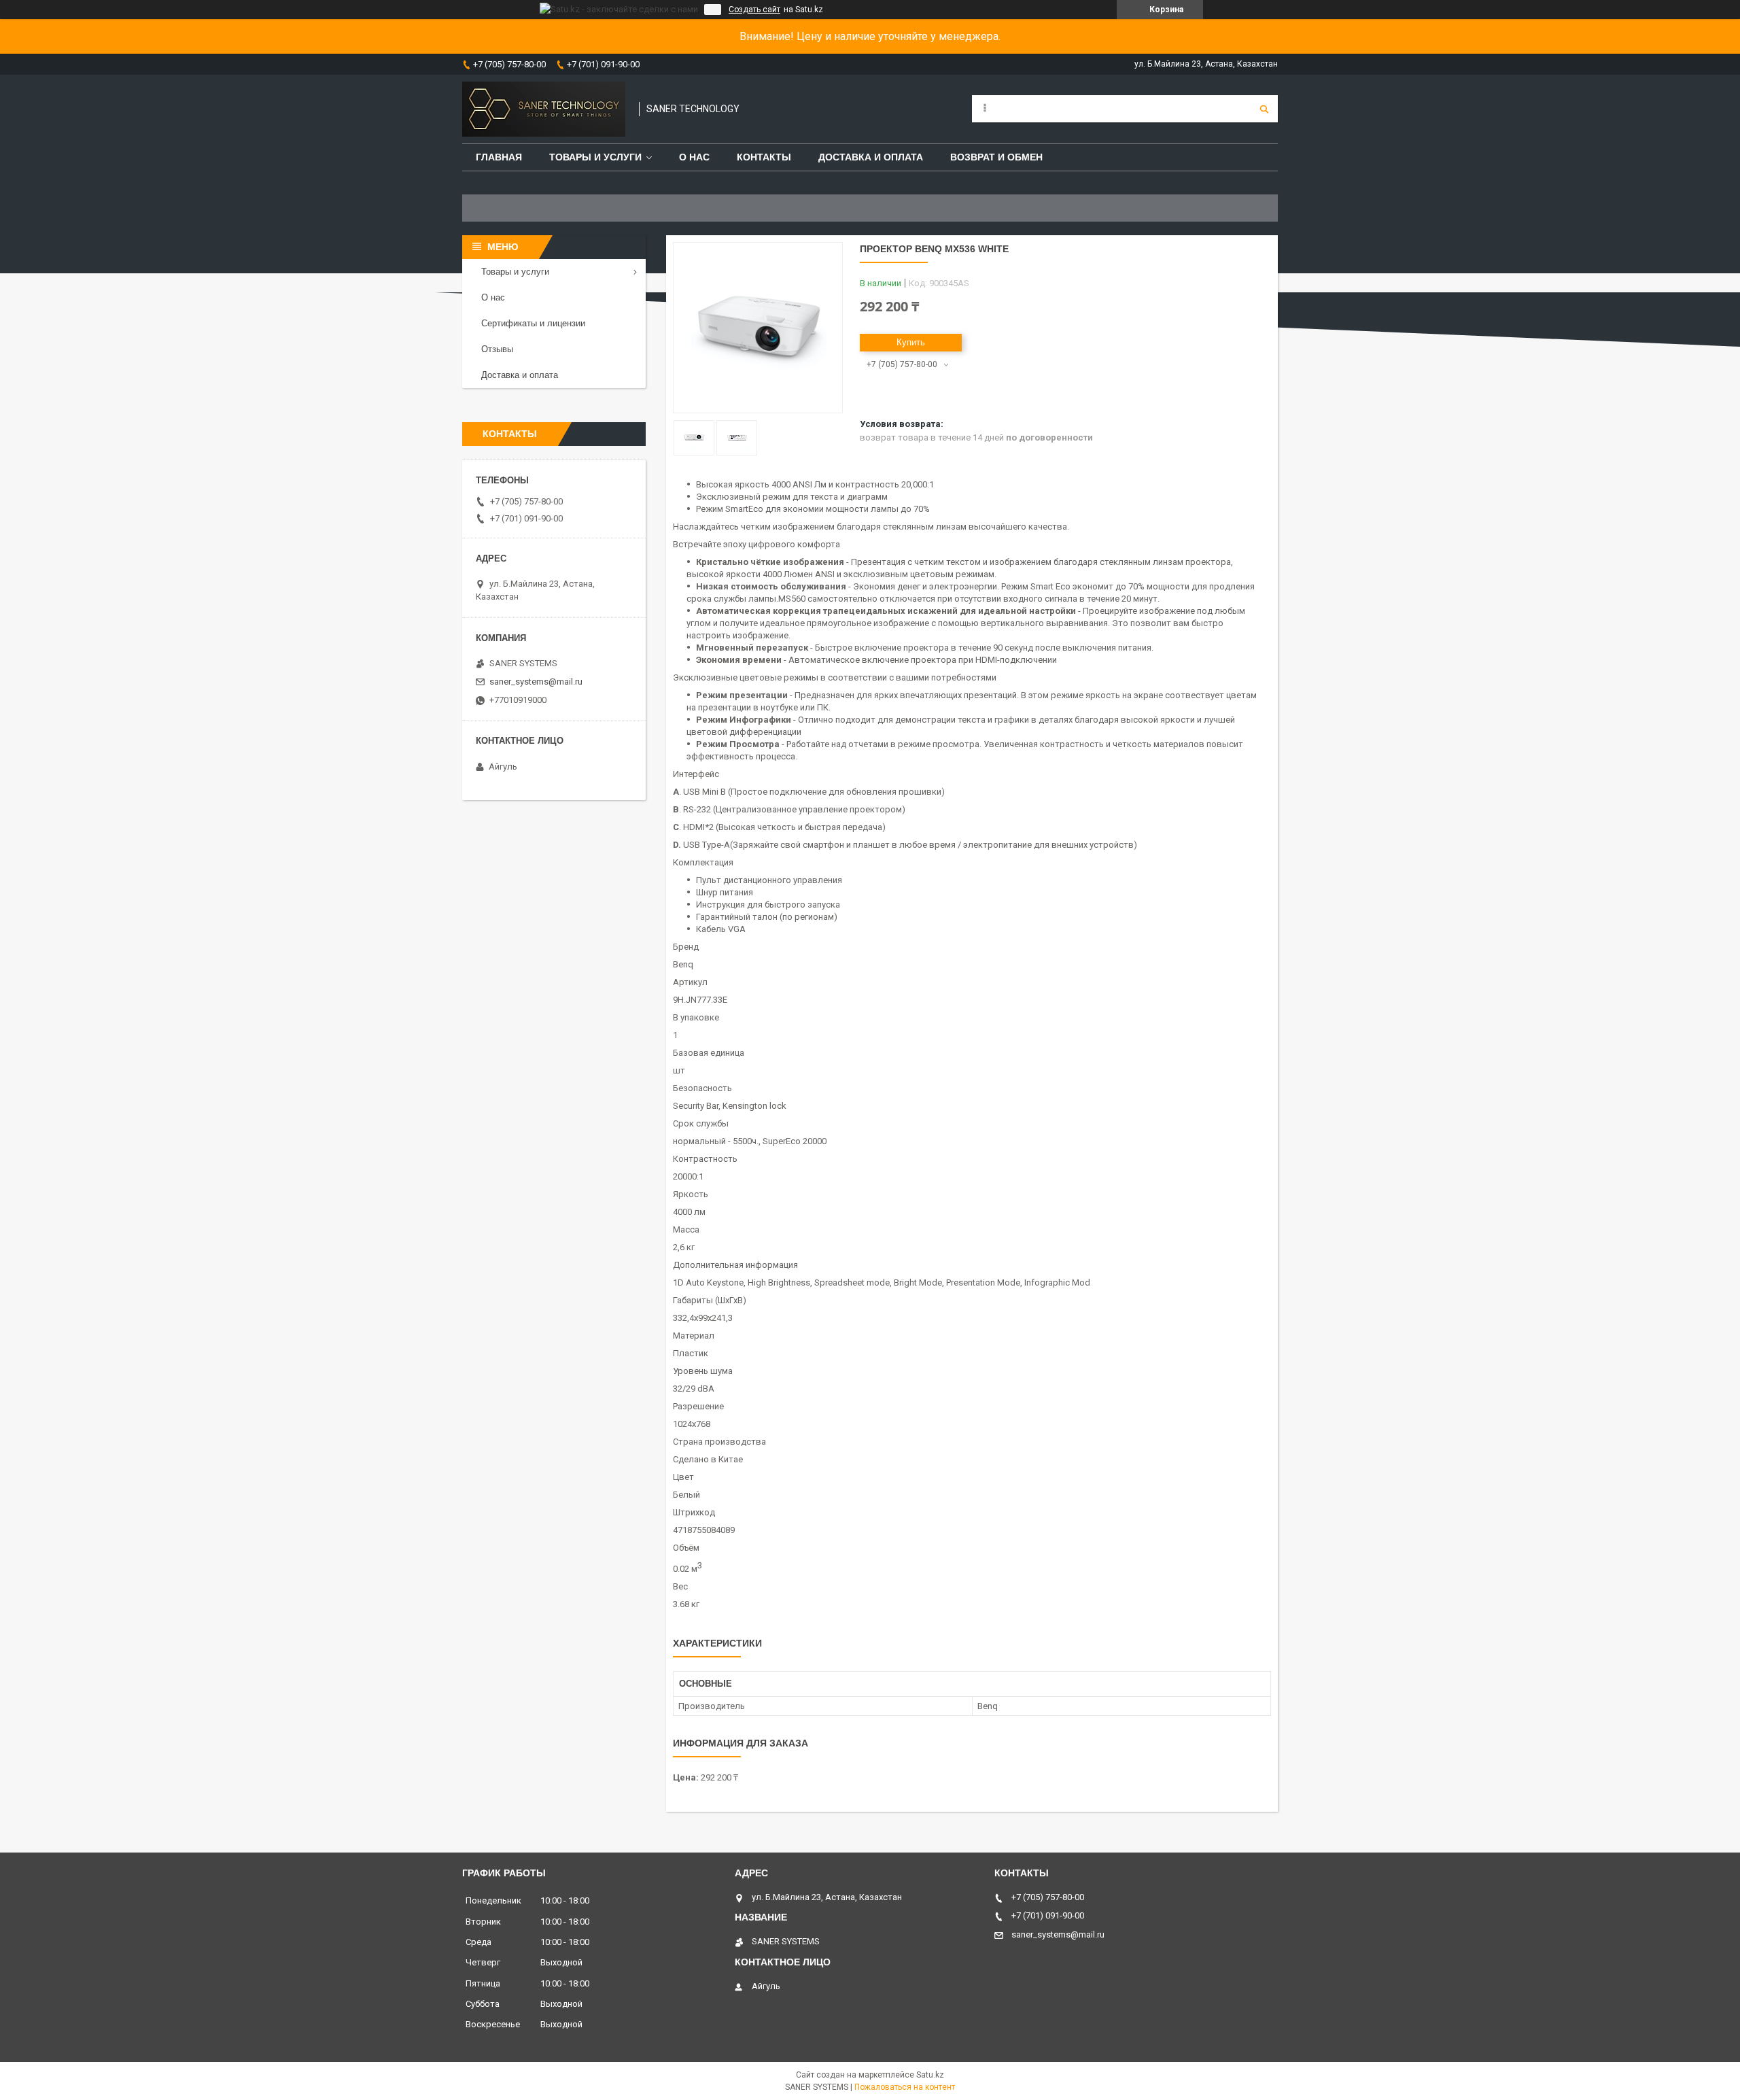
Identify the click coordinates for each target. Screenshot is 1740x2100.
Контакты (764, 157)
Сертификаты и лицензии (533, 323)
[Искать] (1264, 109)
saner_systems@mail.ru (536, 682)
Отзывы (497, 349)
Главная (499, 157)
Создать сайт (754, 10)
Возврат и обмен (996, 157)
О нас (694, 157)
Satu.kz (930, 2075)
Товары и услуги (595, 157)
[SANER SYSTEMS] (544, 109)
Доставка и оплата (871, 157)
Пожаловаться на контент (905, 2087)
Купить (911, 342)
